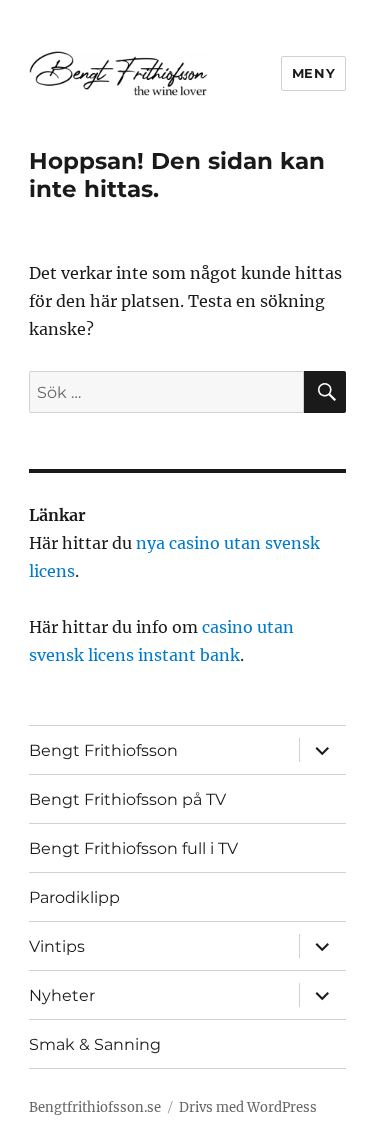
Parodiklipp (74, 897)
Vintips (57, 946)
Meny (313, 73)
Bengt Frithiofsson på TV (127, 799)
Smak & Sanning (95, 1044)
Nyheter (62, 995)
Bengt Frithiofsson (103, 750)
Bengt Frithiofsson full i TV (133, 848)
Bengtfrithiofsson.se (95, 1107)
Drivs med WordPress (248, 1107)
